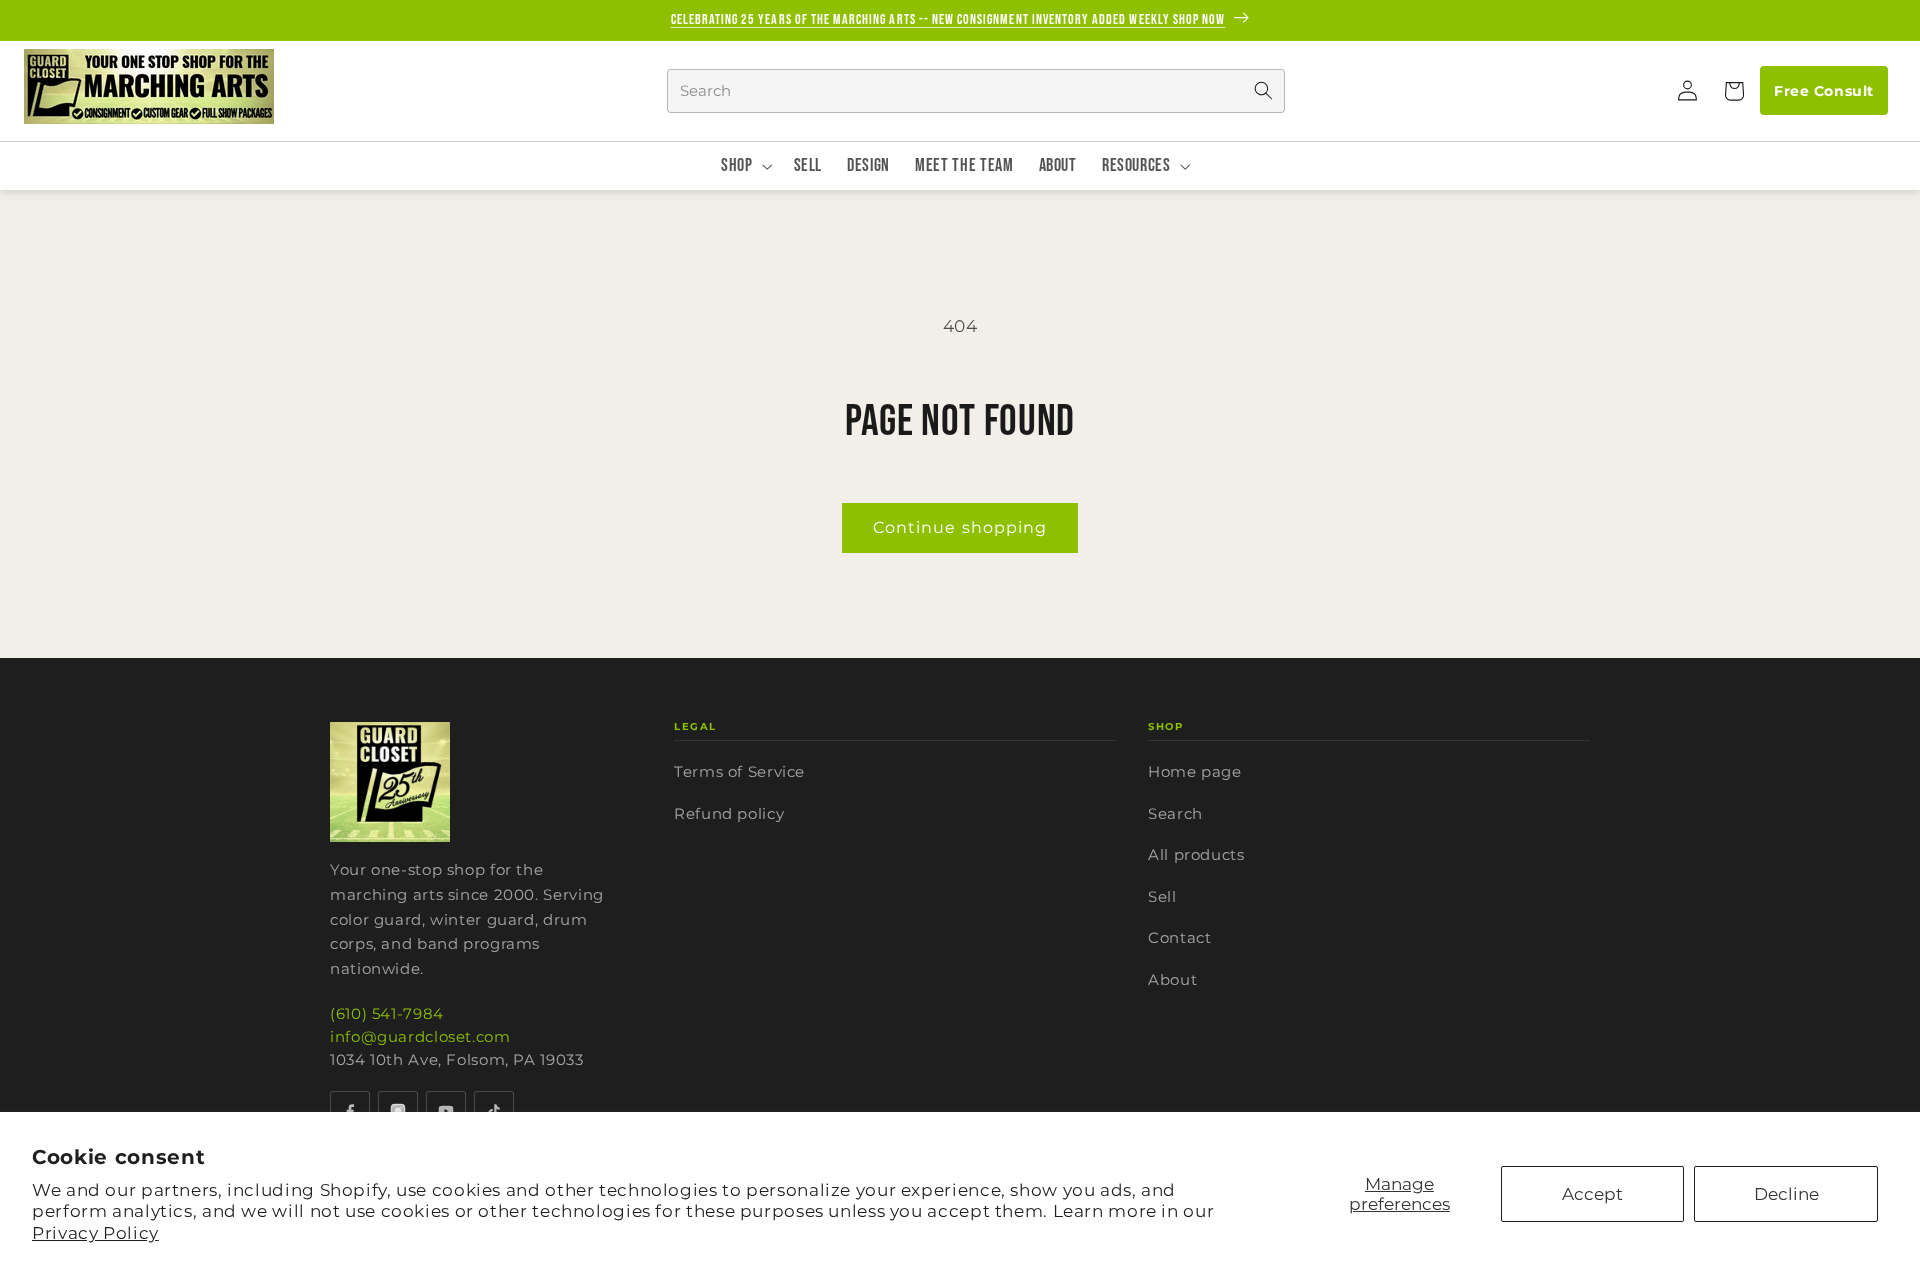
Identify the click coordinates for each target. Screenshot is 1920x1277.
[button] (1733, 91)
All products (1196, 854)
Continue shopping (960, 527)
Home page (1195, 771)
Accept (1592, 1194)
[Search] (1263, 91)
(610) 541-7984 (387, 1013)
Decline (1786, 1194)
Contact (1179, 937)
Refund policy (729, 813)
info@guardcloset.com (420, 1036)
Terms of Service (739, 771)
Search (1175, 813)
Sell (1162, 896)
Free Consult (1823, 91)
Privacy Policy (95, 1233)
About (1172, 979)
